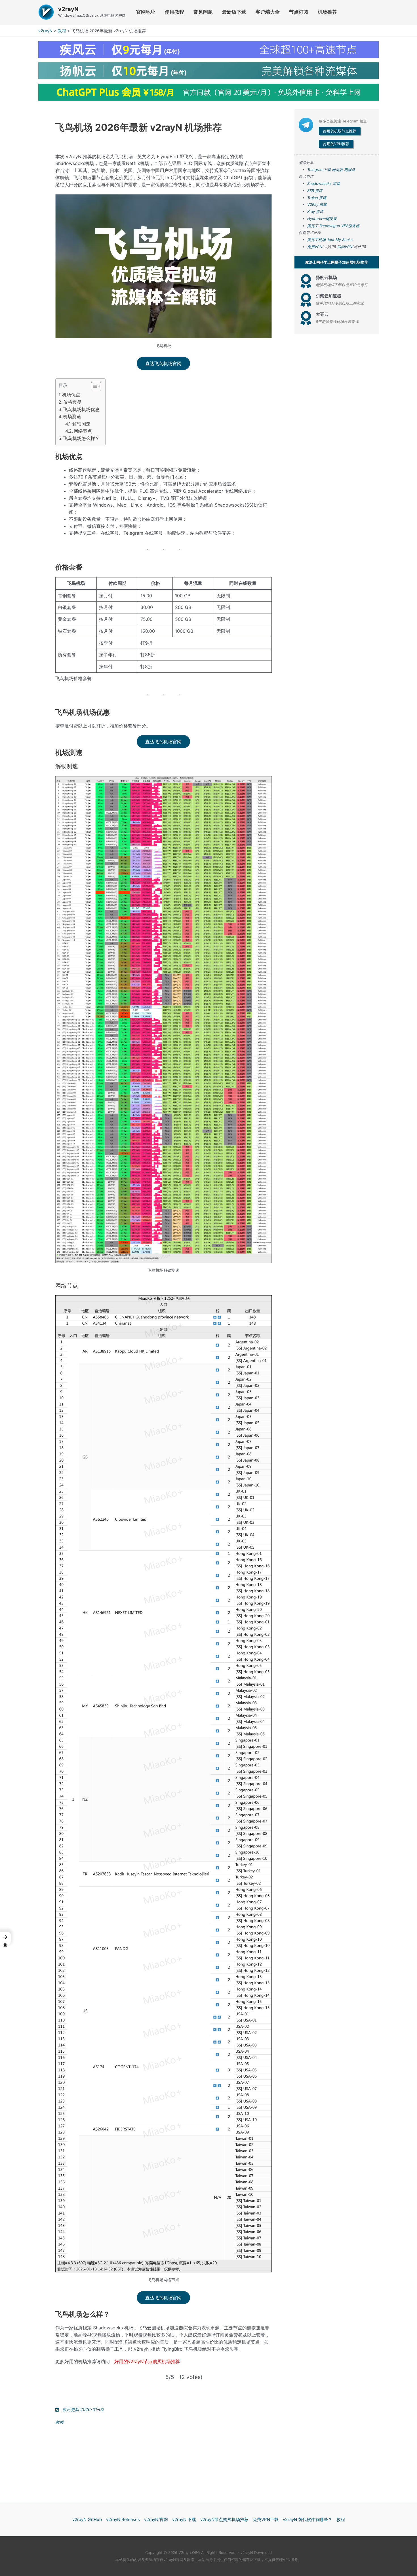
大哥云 (322, 314)
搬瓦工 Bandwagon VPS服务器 (333, 226)
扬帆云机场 (326, 277)
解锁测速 (81, 424)
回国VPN (345, 247)
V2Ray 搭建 (317, 204)
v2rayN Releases (123, 2519)
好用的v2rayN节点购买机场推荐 (147, 2361)
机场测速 (72, 416)
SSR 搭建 (315, 190)
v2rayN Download (256, 2552)
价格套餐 (72, 402)
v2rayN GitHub (87, 2519)
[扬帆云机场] (306, 281)
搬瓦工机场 (316, 240)
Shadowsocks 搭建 (324, 183)
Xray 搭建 (315, 211)
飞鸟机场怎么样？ (81, 438)
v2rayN (68, 9)
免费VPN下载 (266, 2519)
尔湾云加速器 (328, 296)
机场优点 (71, 395)
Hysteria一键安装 (322, 219)
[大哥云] (306, 318)
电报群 (350, 170)
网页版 (337, 170)
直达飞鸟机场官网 (163, 363)
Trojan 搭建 (317, 198)
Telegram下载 (319, 170)
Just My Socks (340, 240)
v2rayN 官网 (156, 2519)
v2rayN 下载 (184, 2519)
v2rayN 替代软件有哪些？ (308, 2519)
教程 (62, 31)
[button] (5, 1938)
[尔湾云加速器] (306, 300)
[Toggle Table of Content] (93, 386)
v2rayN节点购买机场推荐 (224, 2519)
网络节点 (83, 431)
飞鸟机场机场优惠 (81, 409)
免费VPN (315, 247)
